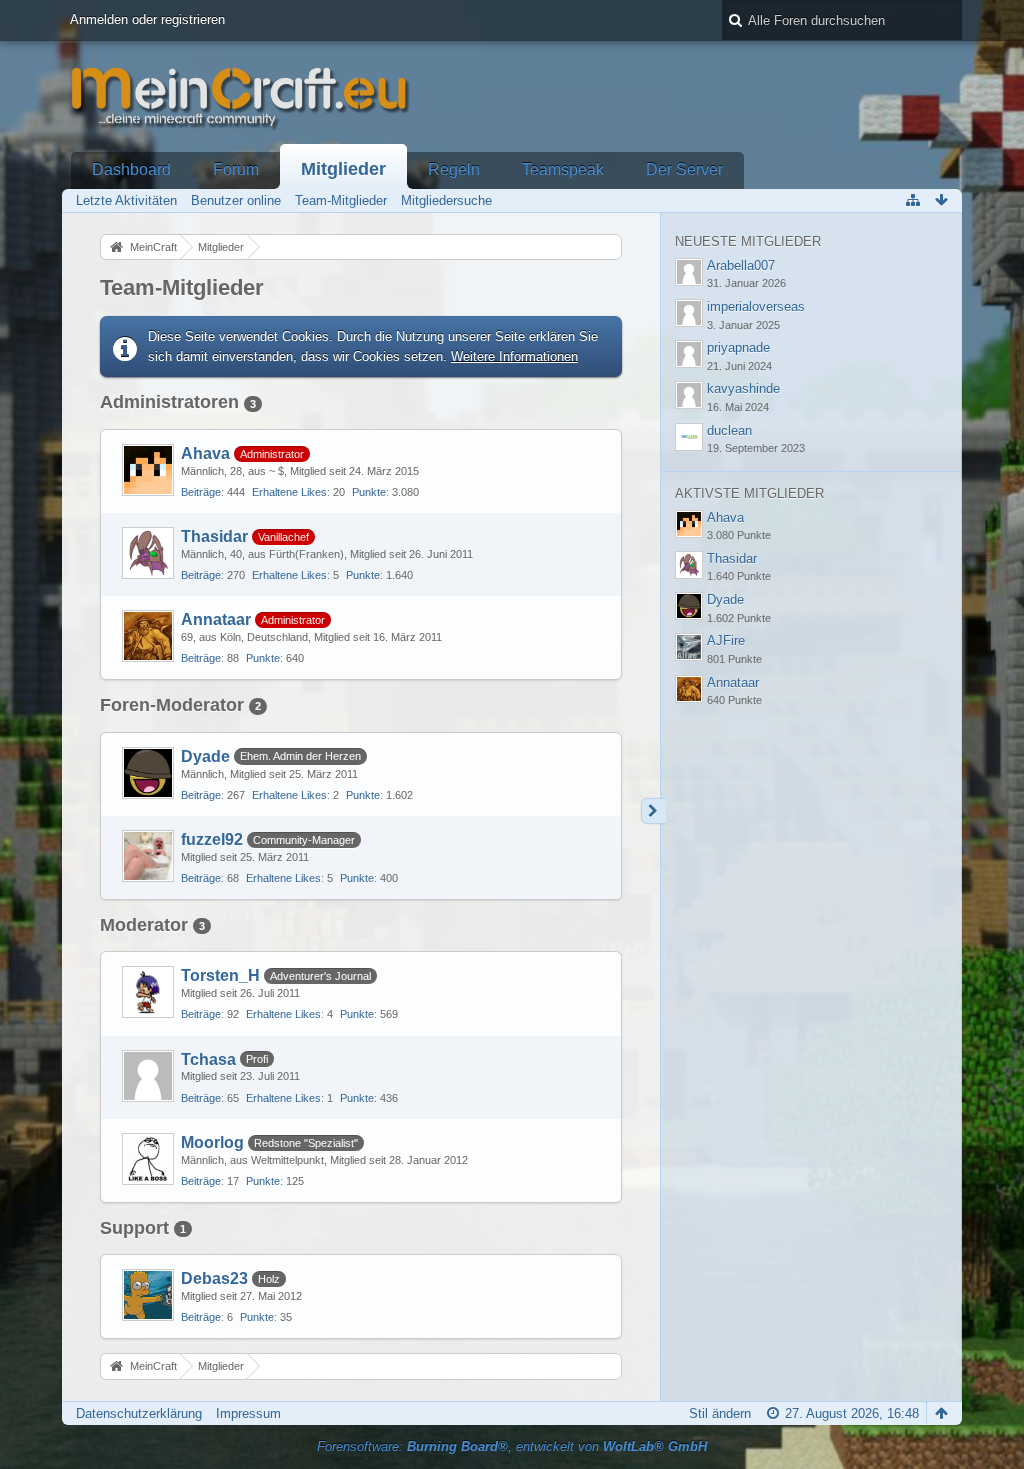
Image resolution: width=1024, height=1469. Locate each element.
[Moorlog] (148, 1159)
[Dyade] (148, 773)
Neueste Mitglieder (748, 241)
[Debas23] (148, 1295)
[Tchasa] (148, 1076)
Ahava (205, 453)
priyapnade (738, 347)
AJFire (726, 640)
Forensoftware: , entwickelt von (512, 1446)
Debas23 (214, 1278)
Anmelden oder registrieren (147, 19)
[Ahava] (148, 470)
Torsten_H (220, 975)
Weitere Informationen (514, 356)
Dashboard (131, 169)
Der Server (684, 169)
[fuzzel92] (148, 856)
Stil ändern (720, 1413)
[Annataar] (148, 636)
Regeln (454, 169)
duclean (729, 430)
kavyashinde (743, 388)
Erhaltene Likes (289, 492)
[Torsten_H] (148, 992)
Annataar (216, 619)
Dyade (205, 756)
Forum (236, 169)
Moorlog (212, 1142)
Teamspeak (563, 169)
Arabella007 (741, 265)
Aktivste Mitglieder (749, 493)
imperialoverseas (756, 306)
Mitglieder (343, 169)
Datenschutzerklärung (139, 1413)
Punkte (369, 492)
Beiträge (201, 492)
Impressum (248, 1413)
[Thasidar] (148, 553)
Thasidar (214, 536)
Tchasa (208, 1059)
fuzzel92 (212, 839)
